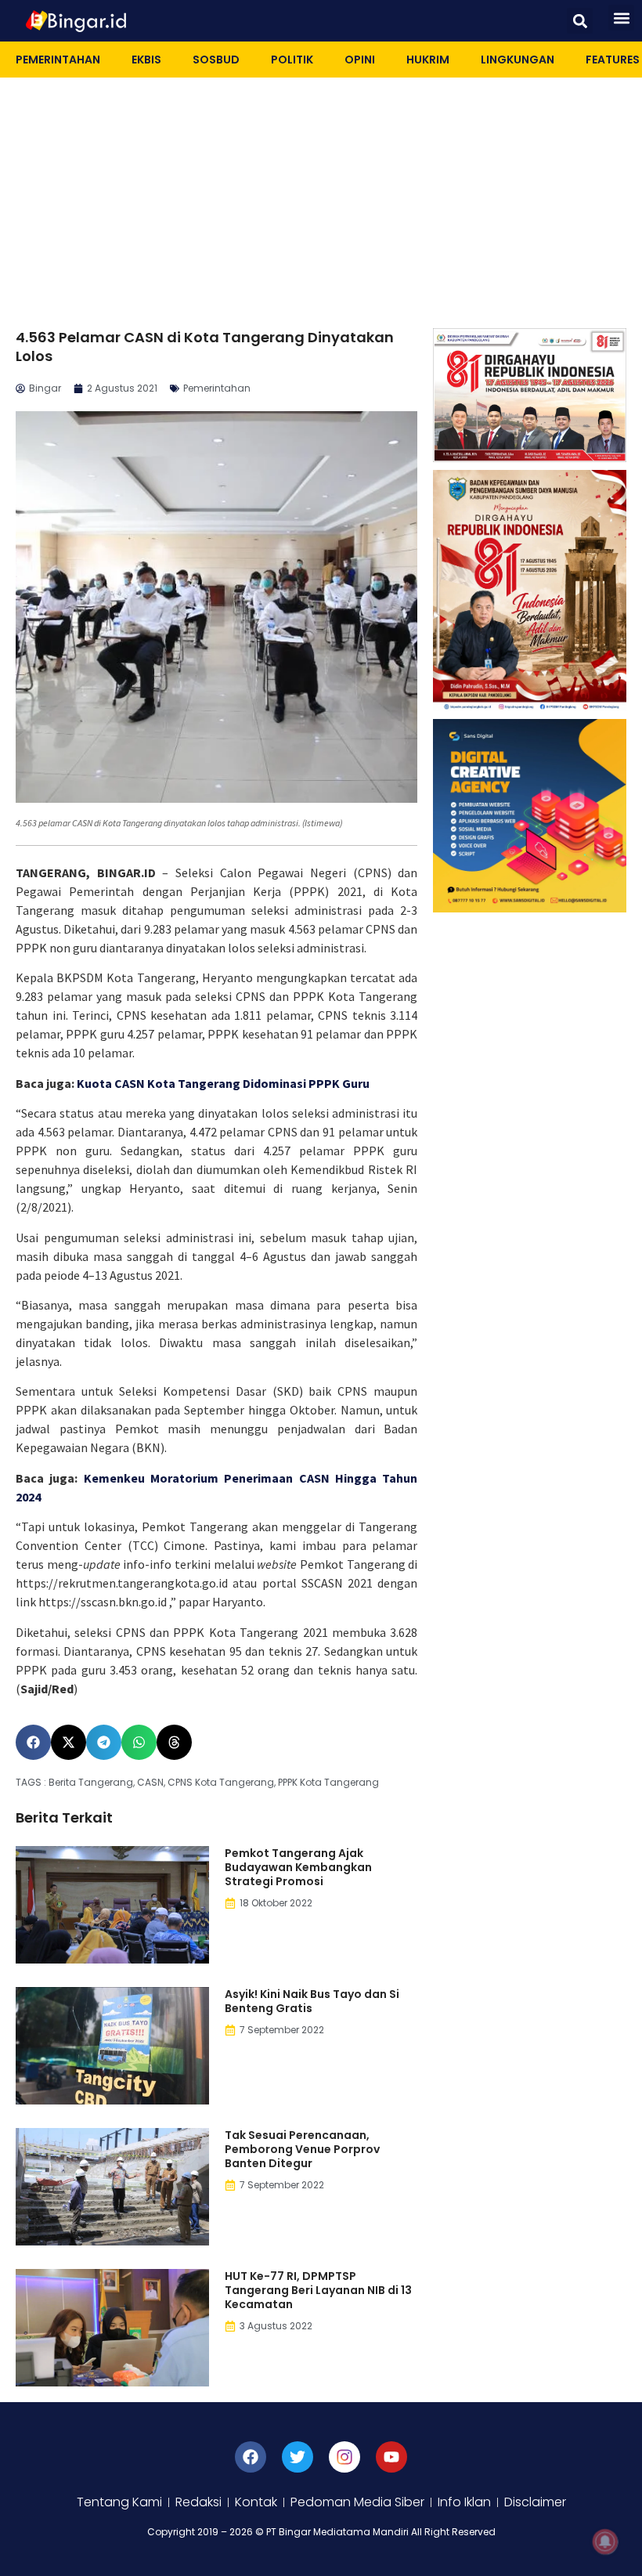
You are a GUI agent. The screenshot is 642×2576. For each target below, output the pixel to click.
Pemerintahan (58, 60)
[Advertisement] (321, 195)
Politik (292, 60)
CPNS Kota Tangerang (221, 1782)
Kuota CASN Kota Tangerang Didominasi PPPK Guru (223, 1083)
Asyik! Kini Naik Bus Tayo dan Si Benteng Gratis (312, 2001)
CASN (150, 1782)
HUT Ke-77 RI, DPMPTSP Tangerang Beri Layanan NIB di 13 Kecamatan (318, 2290)
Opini (360, 60)
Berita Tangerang (91, 1782)
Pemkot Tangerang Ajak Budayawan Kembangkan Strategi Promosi (298, 1867)
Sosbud (216, 60)
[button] (580, 21)
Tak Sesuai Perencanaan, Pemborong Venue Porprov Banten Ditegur (302, 2149)
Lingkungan (518, 60)
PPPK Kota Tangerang (328, 1782)
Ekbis (146, 60)
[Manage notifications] (605, 2542)
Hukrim (428, 60)
